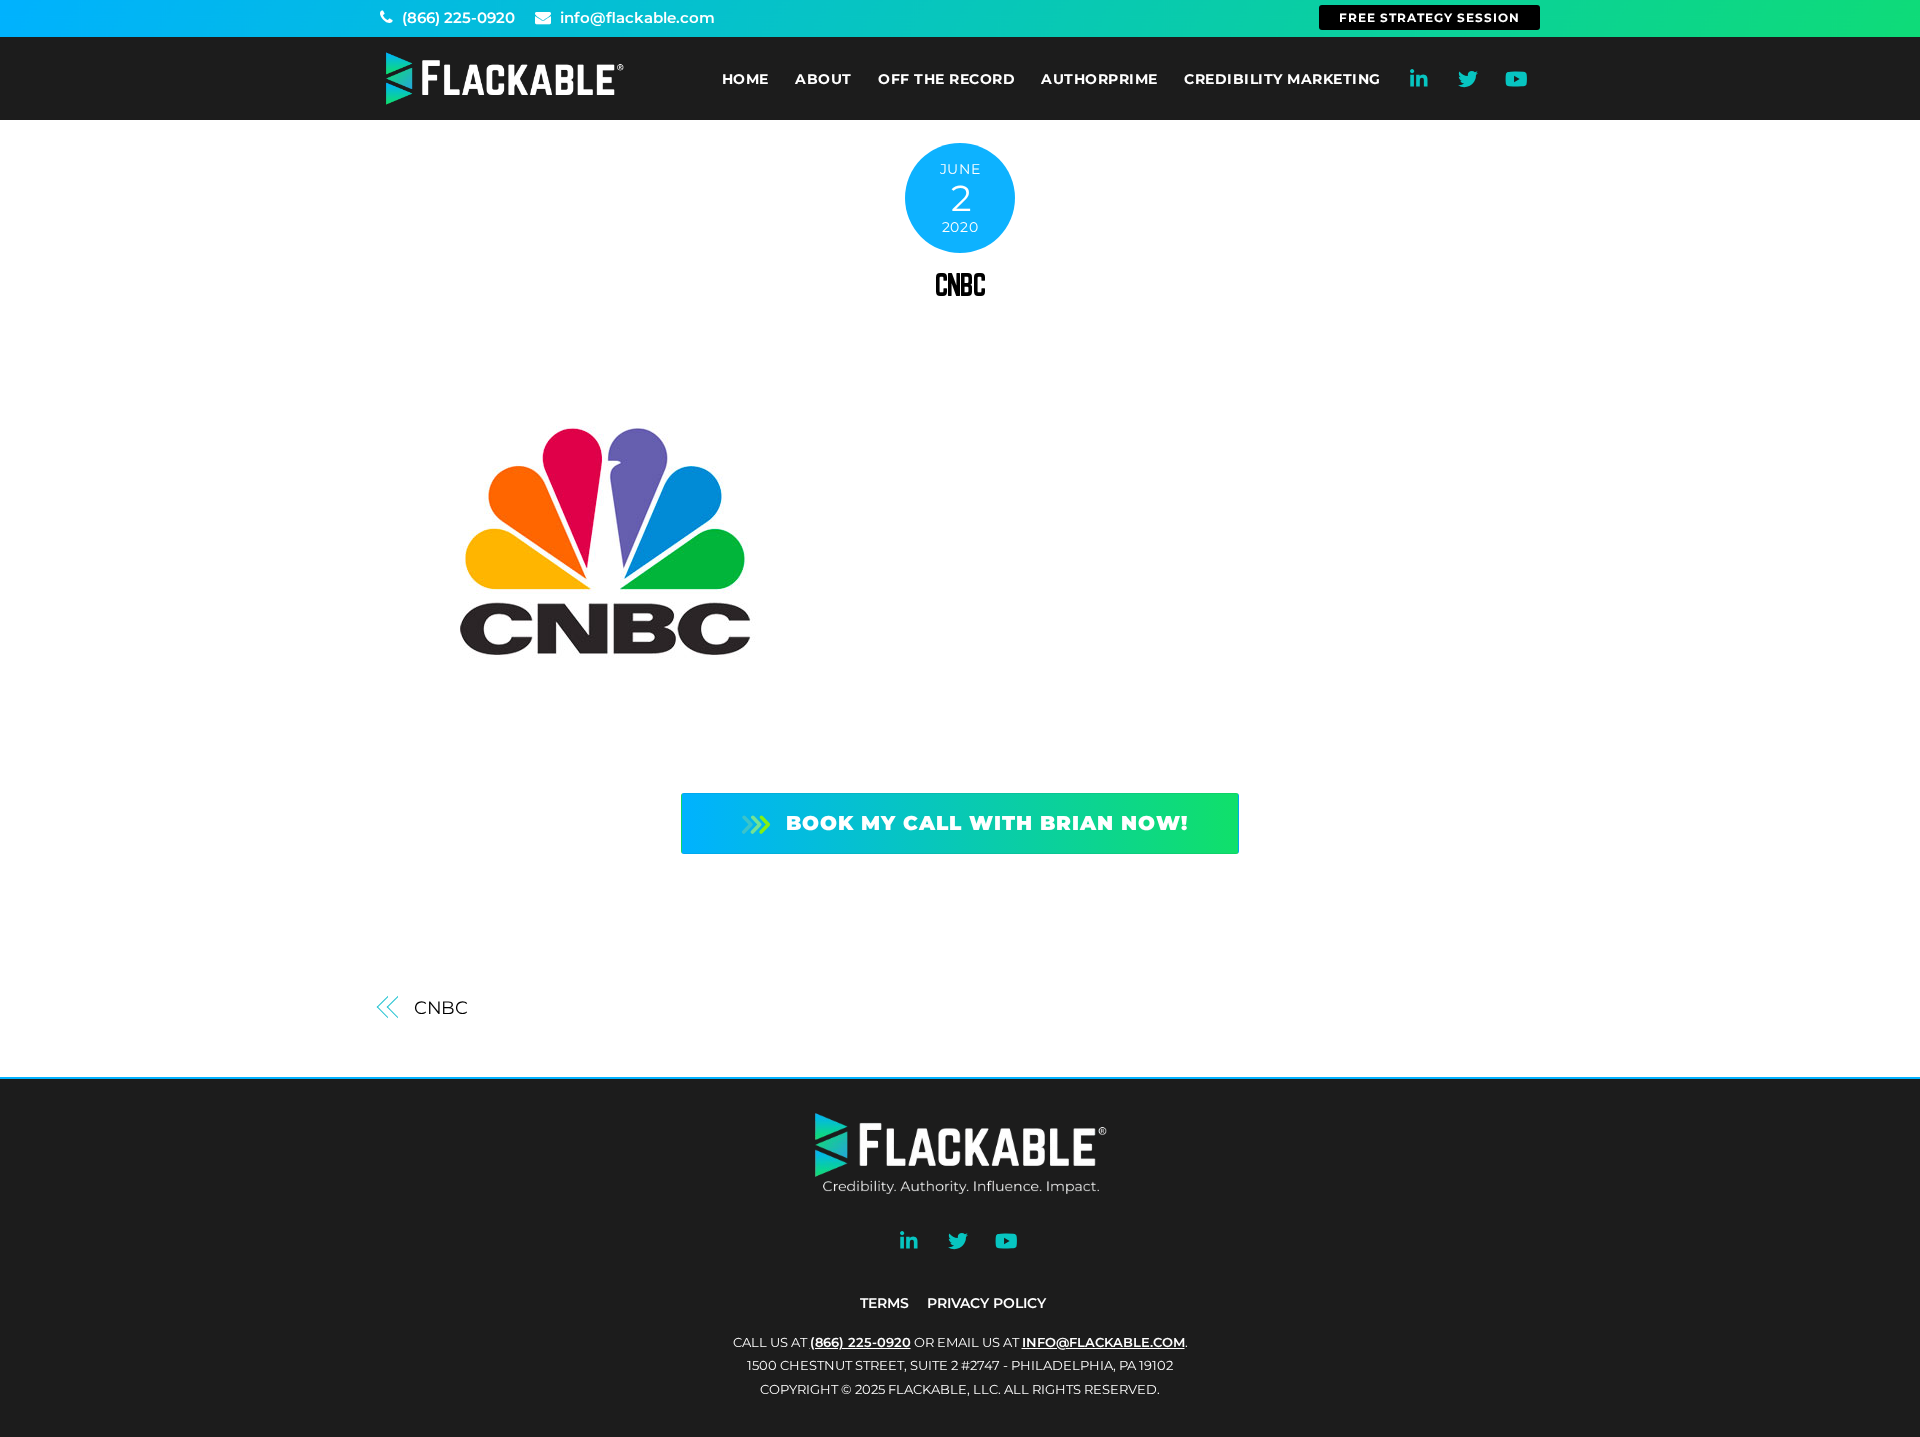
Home (745, 79)
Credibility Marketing (1282, 79)
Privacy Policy (986, 1303)
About (823, 79)
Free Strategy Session (1429, 17)
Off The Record (946, 79)
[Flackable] (505, 100)
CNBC (960, 285)
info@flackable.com (635, 17)
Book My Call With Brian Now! (987, 823)
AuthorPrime (1099, 79)
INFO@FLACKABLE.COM (1103, 1342)
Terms (884, 1303)
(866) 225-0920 (456, 17)
